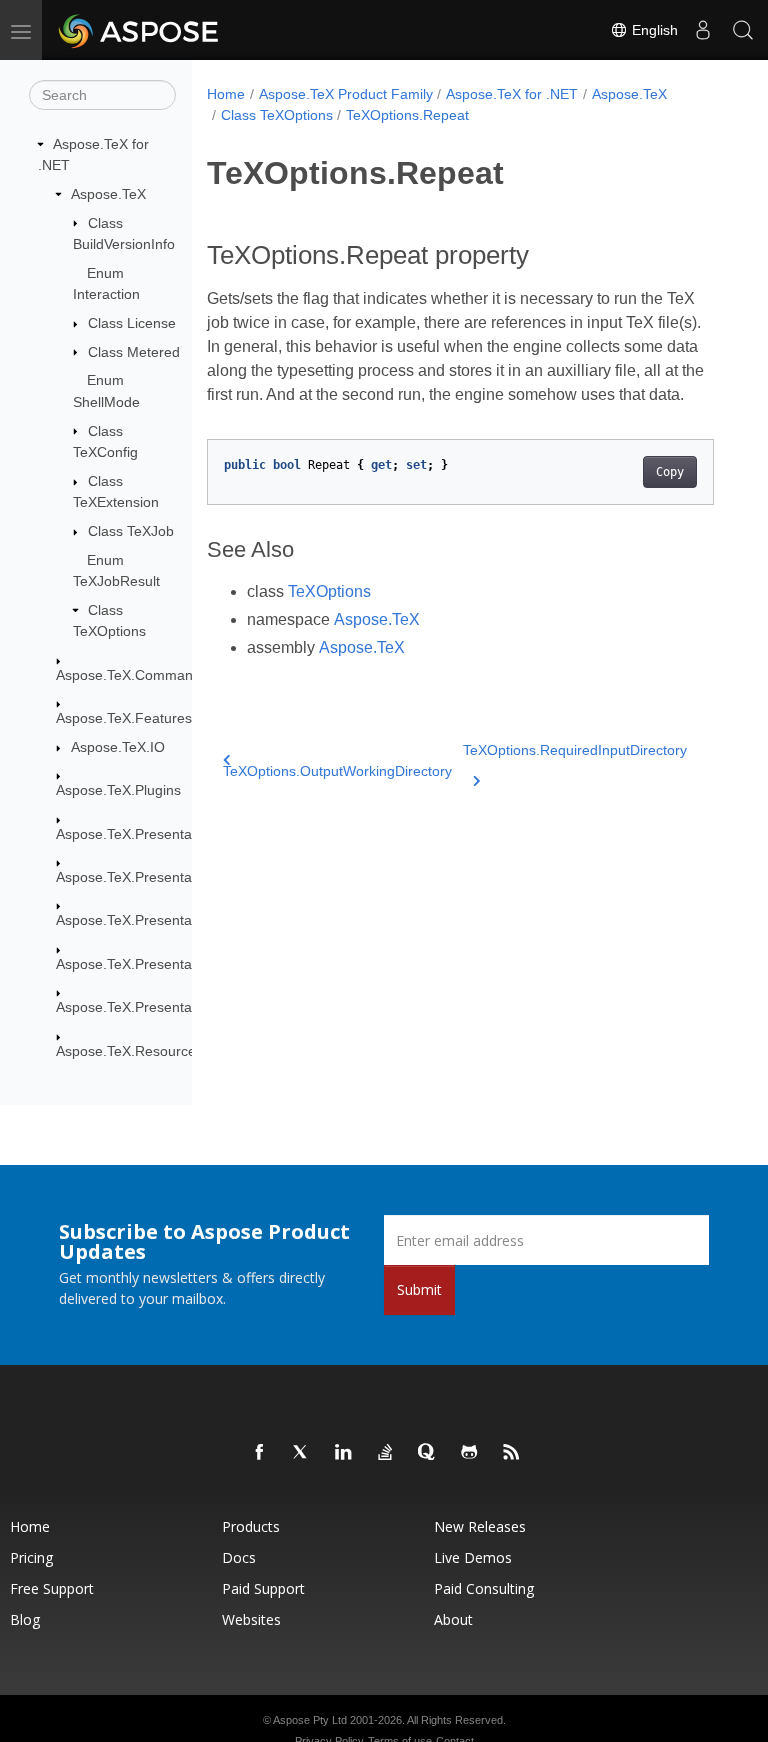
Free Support (52, 1588)
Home (226, 94)
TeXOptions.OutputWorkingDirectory (337, 771)
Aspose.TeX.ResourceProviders (156, 1051)
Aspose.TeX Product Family (346, 94)
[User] (703, 30)
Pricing (31, 1557)
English (653, 30)
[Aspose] (139, 30)
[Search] (743, 30)
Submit (419, 1289)
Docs (239, 1557)
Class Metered (134, 352)
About (453, 1619)
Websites (251, 1619)
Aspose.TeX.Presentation (135, 834)
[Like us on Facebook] (260, 1453)
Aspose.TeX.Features (124, 718)
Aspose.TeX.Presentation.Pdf (148, 920)
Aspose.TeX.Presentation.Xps (149, 1007)
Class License (132, 323)
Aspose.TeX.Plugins (118, 790)
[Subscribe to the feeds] (512, 1453)
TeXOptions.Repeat (407, 115)
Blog (25, 1619)
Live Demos (473, 1557)
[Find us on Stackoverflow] (386, 1453)
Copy (670, 472)
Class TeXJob (131, 531)
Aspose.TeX (108, 194)
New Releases (480, 1526)
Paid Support (263, 1588)
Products (251, 1526)
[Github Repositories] (470, 1453)
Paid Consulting (484, 1588)
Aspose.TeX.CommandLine (142, 675)
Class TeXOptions (277, 115)
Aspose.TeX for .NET (512, 94)
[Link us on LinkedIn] (344, 1453)
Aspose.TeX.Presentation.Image (157, 877)
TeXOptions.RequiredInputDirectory (575, 750)
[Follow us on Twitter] (302, 1453)
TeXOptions (329, 591)
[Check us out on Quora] (428, 1453)
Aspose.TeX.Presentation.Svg (149, 964)
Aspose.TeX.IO (118, 747)
